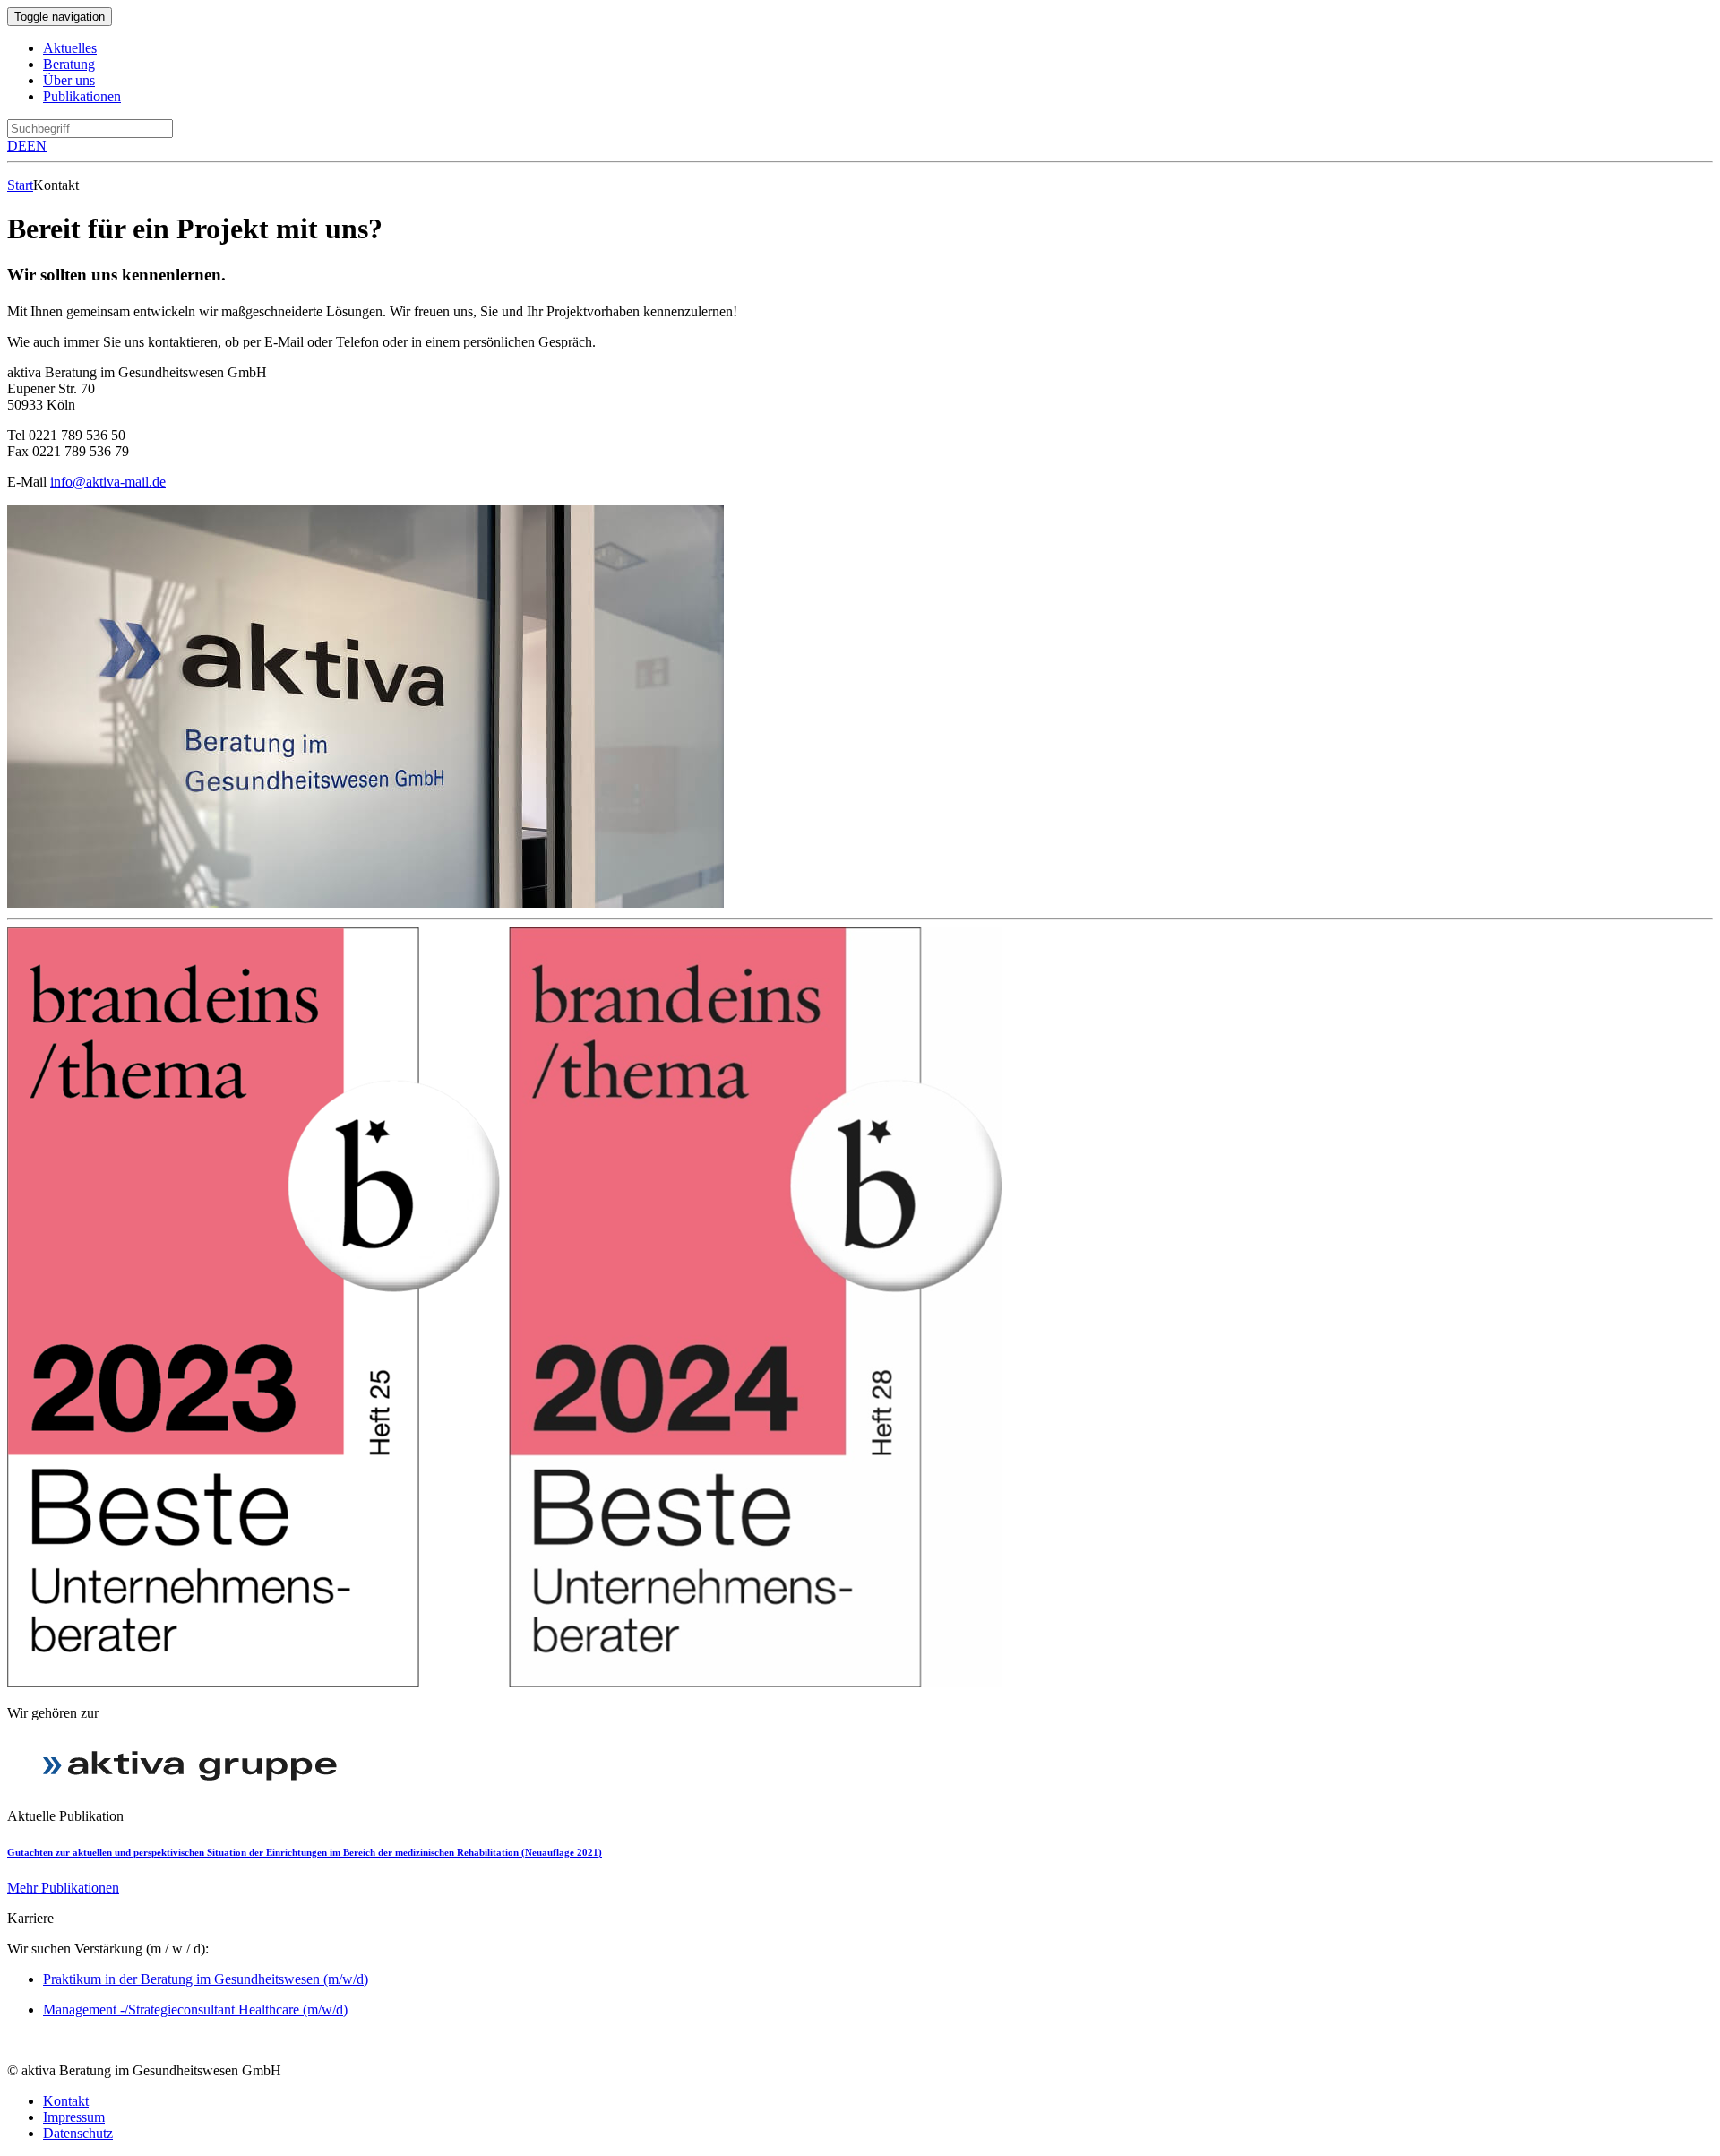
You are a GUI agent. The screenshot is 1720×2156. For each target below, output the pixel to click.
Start (20, 185)
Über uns (69, 80)
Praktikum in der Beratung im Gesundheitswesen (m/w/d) (206, 1979)
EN (37, 146)
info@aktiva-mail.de (108, 482)
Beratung (69, 64)
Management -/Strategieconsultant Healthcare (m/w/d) (195, 2009)
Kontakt (66, 2101)
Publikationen (82, 96)
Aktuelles (70, 48)
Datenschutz (78, 2133)
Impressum (74, 2117)
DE (17, 146)
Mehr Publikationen (63, 1888)
